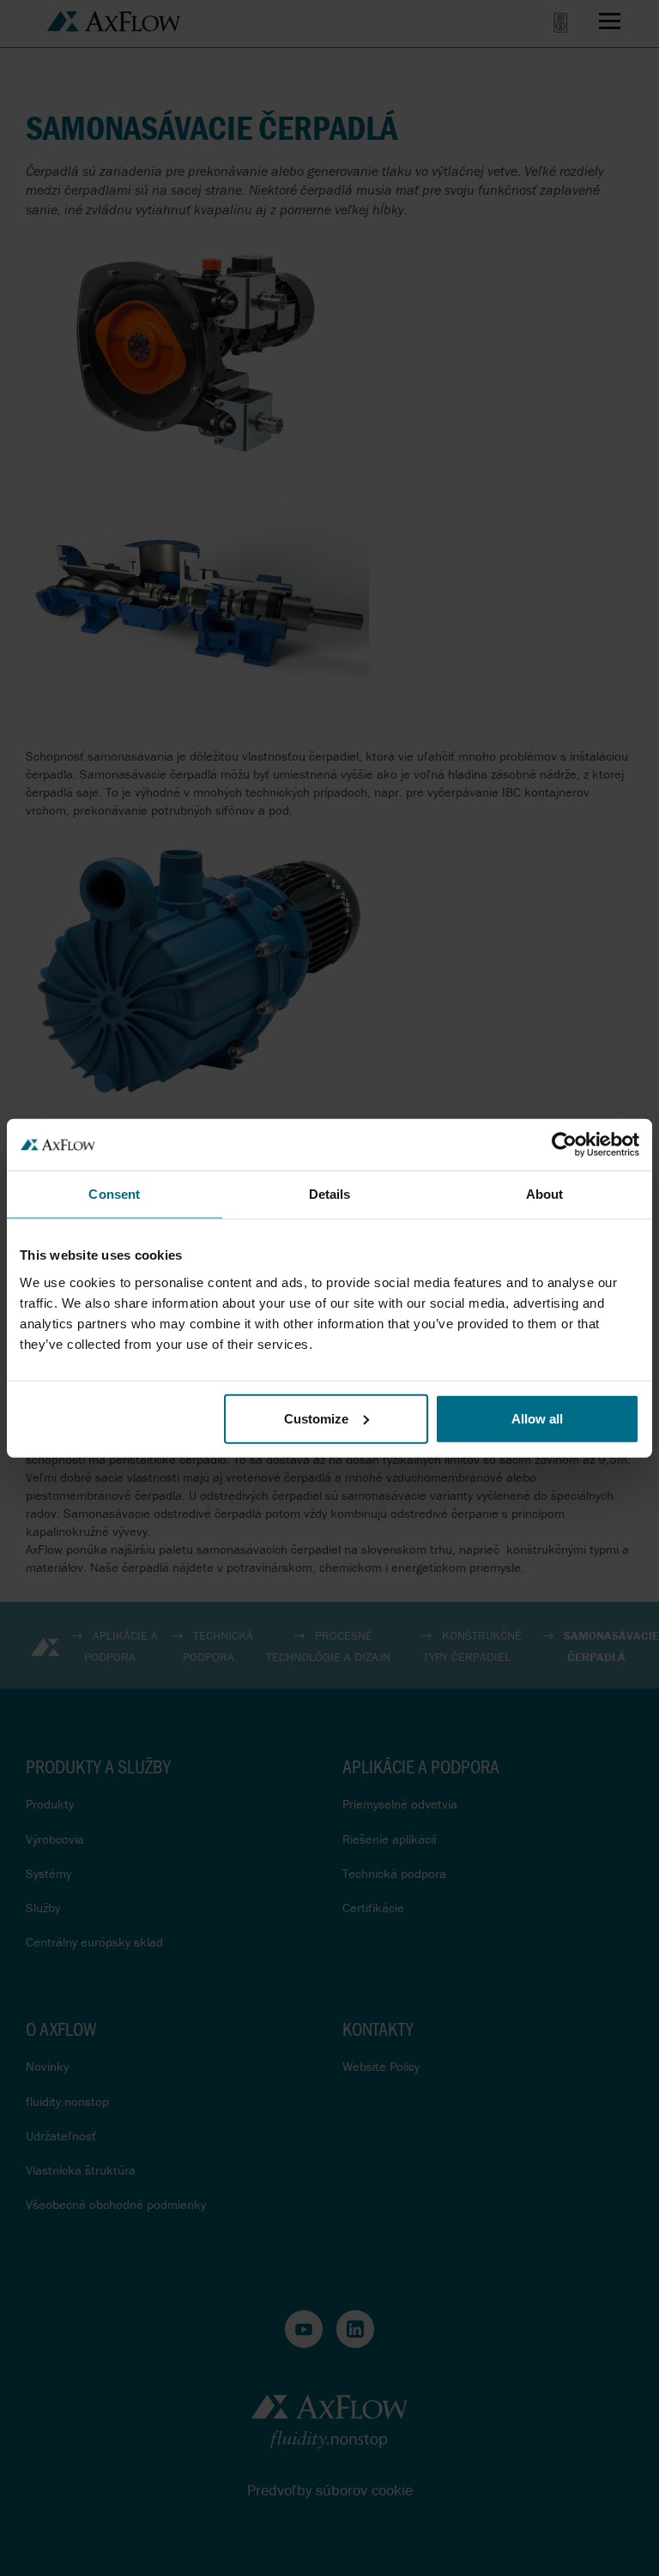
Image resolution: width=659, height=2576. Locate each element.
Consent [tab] (114, 1194)
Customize (316, 1418)
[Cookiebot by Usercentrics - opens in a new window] (564, 1145)
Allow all (537, 1418)
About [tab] (545, 1194)
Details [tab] (330, 1194)
